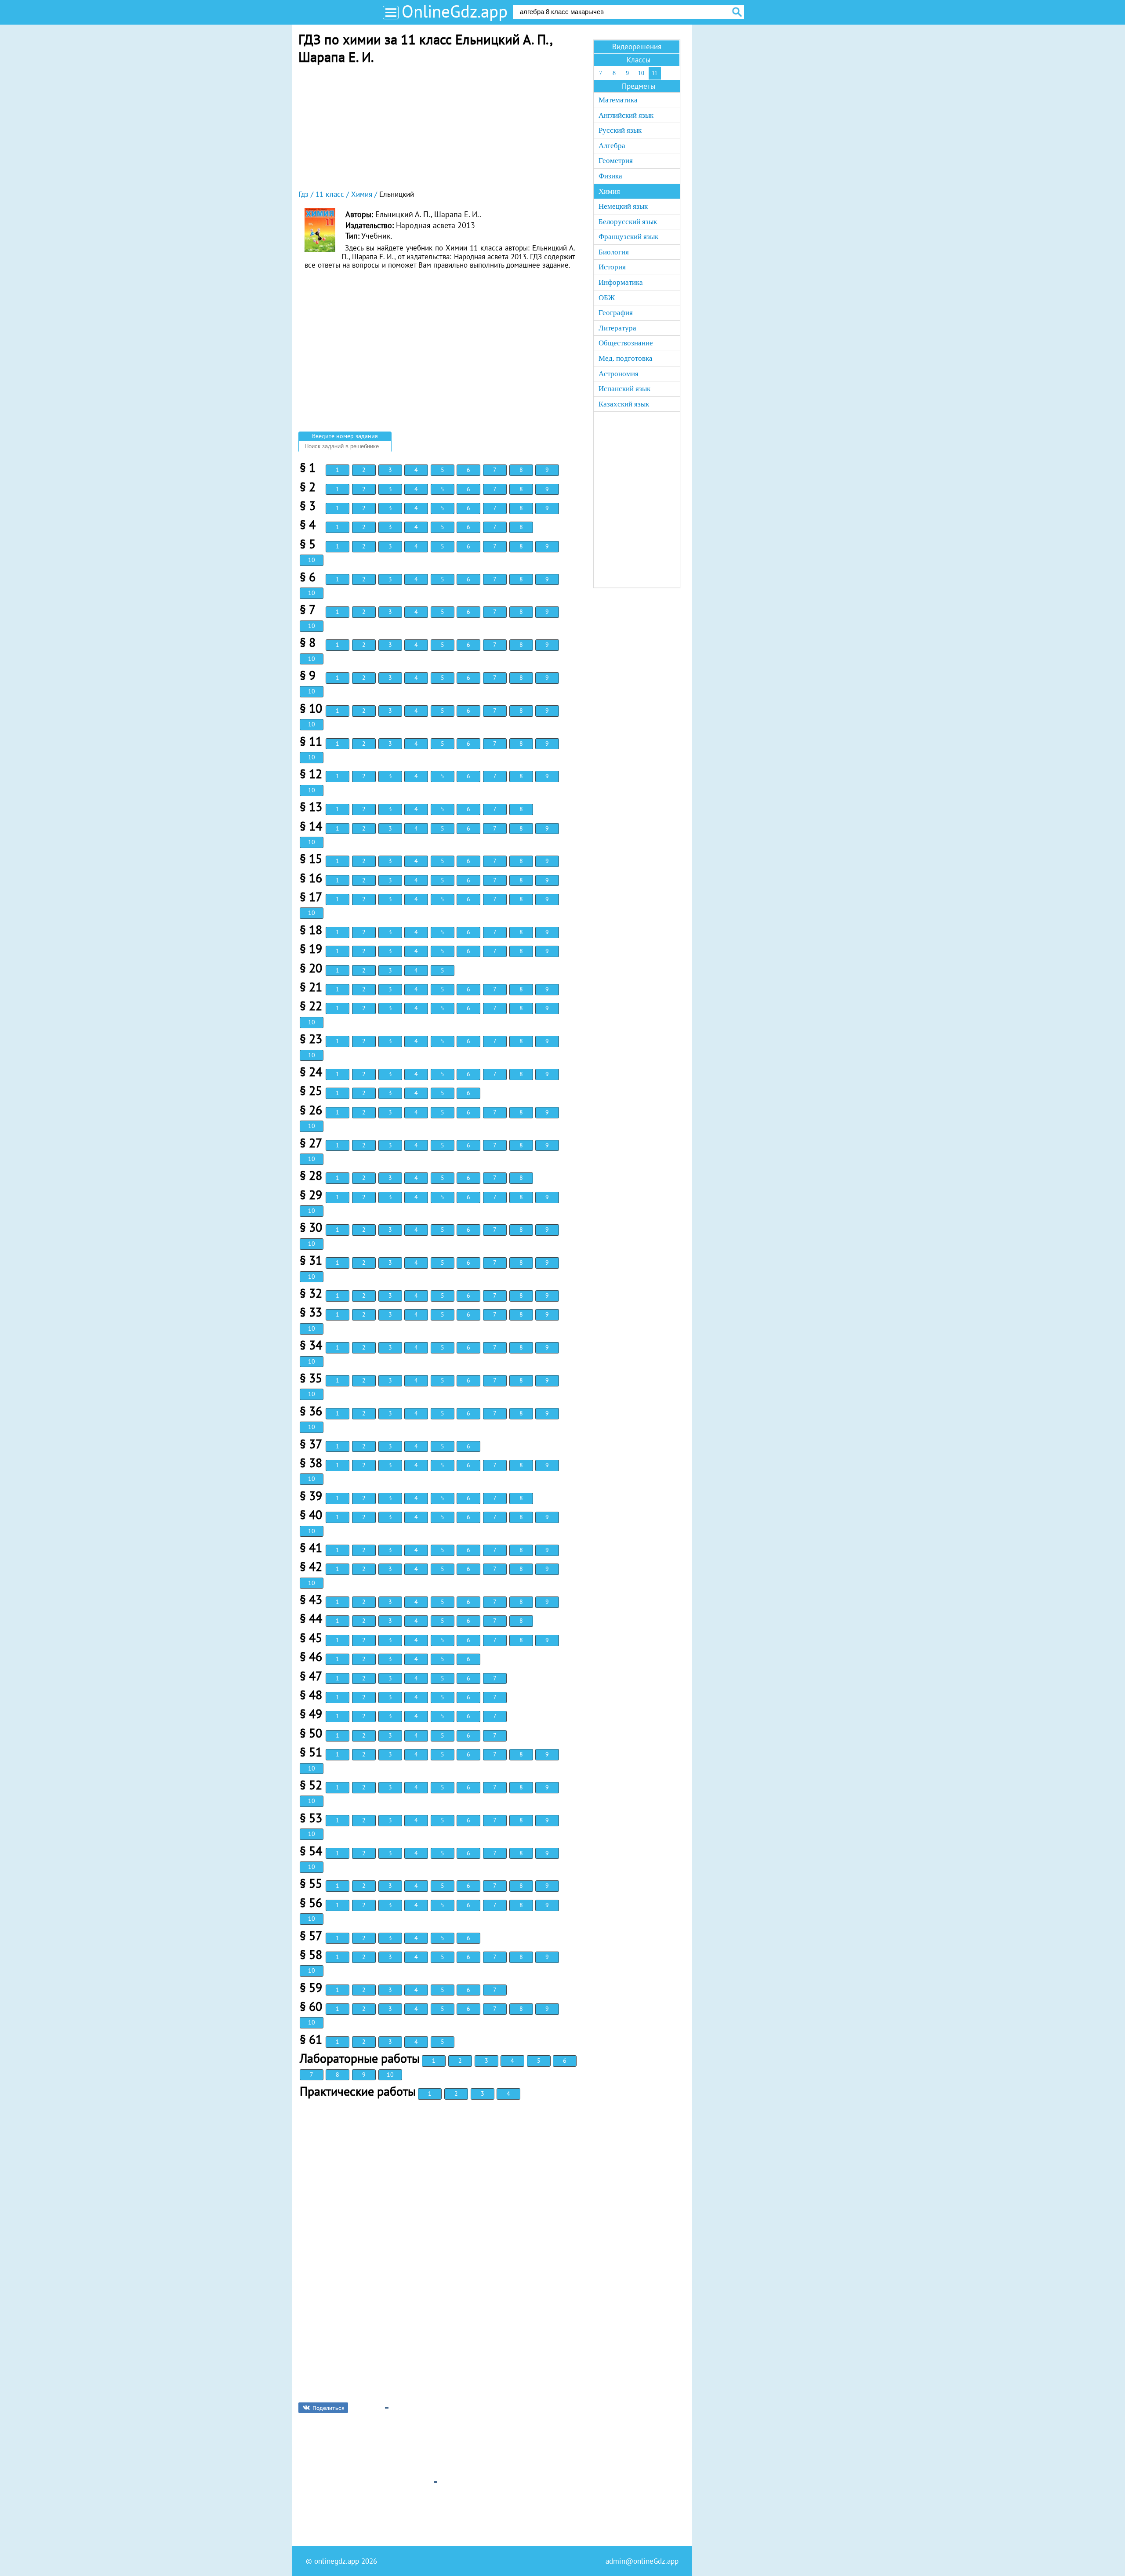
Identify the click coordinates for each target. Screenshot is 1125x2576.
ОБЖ (607, 298)
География (616, 313)
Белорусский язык (628, 222)
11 (655, 73)
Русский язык (620, 130)
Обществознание (626, 343)
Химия (609, 191)
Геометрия (616, 161)
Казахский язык (624, 404)
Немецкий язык (623, 206)
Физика (610, 176)
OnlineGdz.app (455, 11)
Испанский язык (624, 389)
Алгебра (612, 146)
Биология (614, 252)
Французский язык (628, 237)
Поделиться (328, 2408)
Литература (617, 328)
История (612, 267)
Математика (618, 100)
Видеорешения (637, 47)
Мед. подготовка (626, 358)
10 (312, 560)
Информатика (621, 282)
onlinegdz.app (337, 2561)
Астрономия (619, 374)
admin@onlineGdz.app (642, 2561)
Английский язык (626, 115)
